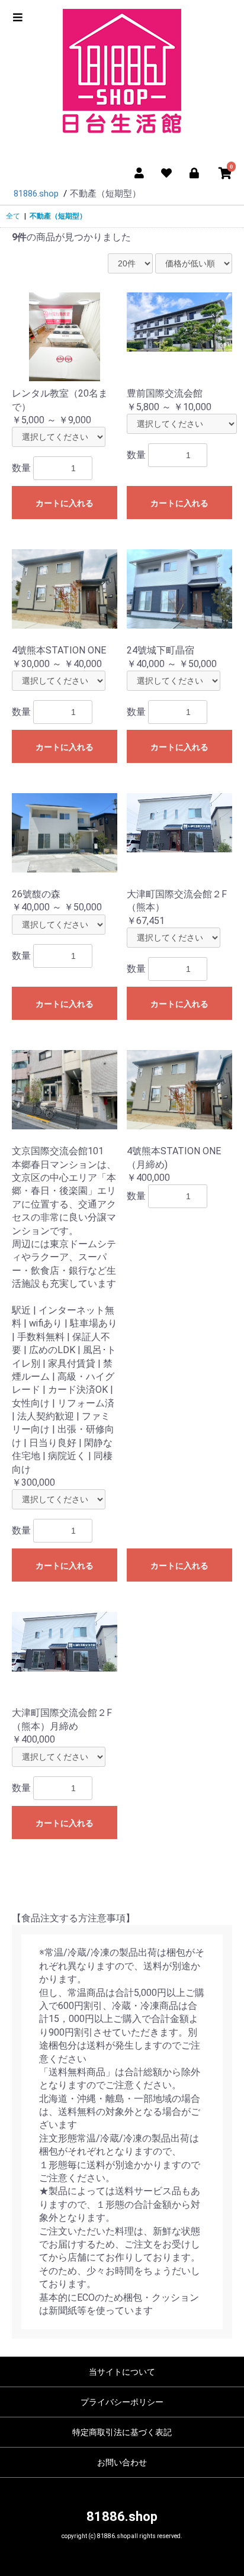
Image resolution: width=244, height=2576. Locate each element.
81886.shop (122, 2517)
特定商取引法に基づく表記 (122, 2432)
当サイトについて (122, 2372)
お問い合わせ (122, 2462)
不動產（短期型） (58, 216)
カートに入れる (65, 503)
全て (13, 216)
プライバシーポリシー (122, 2402)
